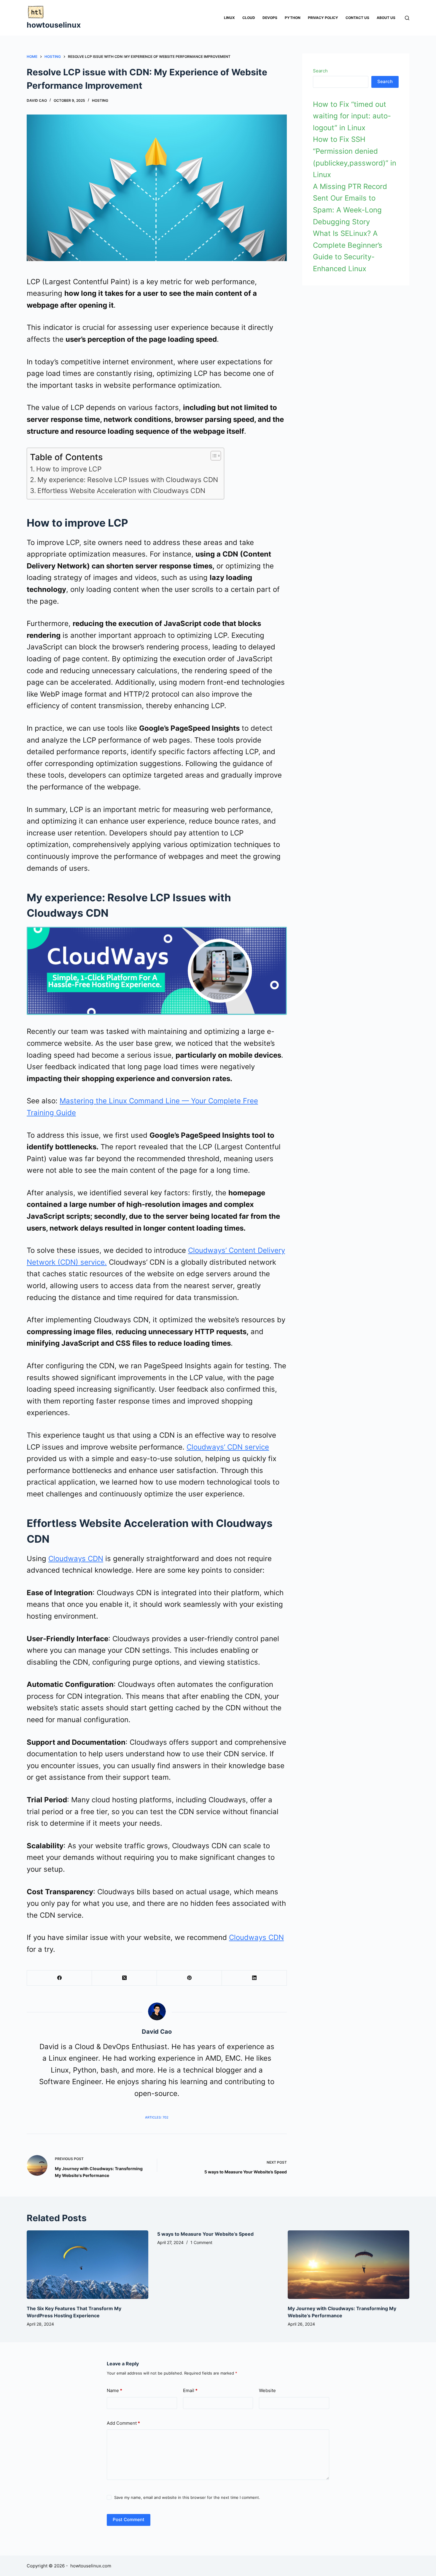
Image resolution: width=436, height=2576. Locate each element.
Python (293, 18)
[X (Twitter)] (124, 1978)
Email (190, 2390)
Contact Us (357, 18)
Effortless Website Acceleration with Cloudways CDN (121, 491)
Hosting (100, 100)
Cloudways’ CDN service (228, 1447)
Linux (229, 18)
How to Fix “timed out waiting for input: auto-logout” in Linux (352, 116)
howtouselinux (54, 25)
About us (386, 18)
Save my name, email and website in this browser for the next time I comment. (187, 2497)
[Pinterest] (189, 1978)
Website (267, 2390)
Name (114, 2390)
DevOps (270, 18)
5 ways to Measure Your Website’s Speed (205, 2234)
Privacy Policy (323, 18)
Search (320, 71)
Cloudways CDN (76, 1559)
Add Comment (123, 2423)
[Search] (407, 18)
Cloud (249, 18)
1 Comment (201, 2242)
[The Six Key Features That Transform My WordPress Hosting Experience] (87, 2265)
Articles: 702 (157, 2117)
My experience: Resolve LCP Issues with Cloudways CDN (128, 480)
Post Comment (129, 2519)
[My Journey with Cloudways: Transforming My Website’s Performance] (349, 2265)
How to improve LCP (69, 469)
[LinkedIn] (254, 1978)
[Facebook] (59, 1978)
